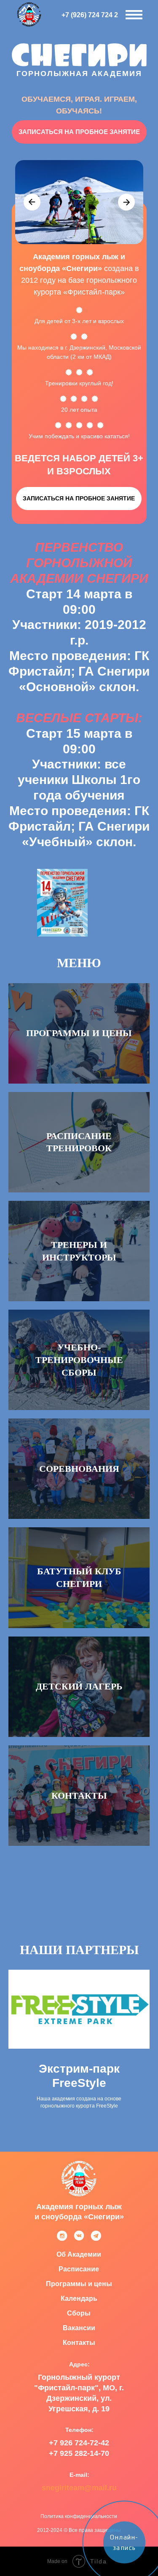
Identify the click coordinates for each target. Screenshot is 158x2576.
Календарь (79, 2298)
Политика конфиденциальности (79, 2516)
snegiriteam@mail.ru (79, 2488)
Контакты (79, 1796)
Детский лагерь (79, 1686)
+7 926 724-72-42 (79, 2443)
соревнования (79, 1469)
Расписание (79, 2269)
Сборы (79, 2313)
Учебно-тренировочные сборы (79, 1360)
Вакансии (79, 2328)
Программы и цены (79, 1033)
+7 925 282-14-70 (79, 2453)
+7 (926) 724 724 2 (90, 15)
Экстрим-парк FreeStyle (79, 2076)
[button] (79, 132)
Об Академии (79, 2254)
